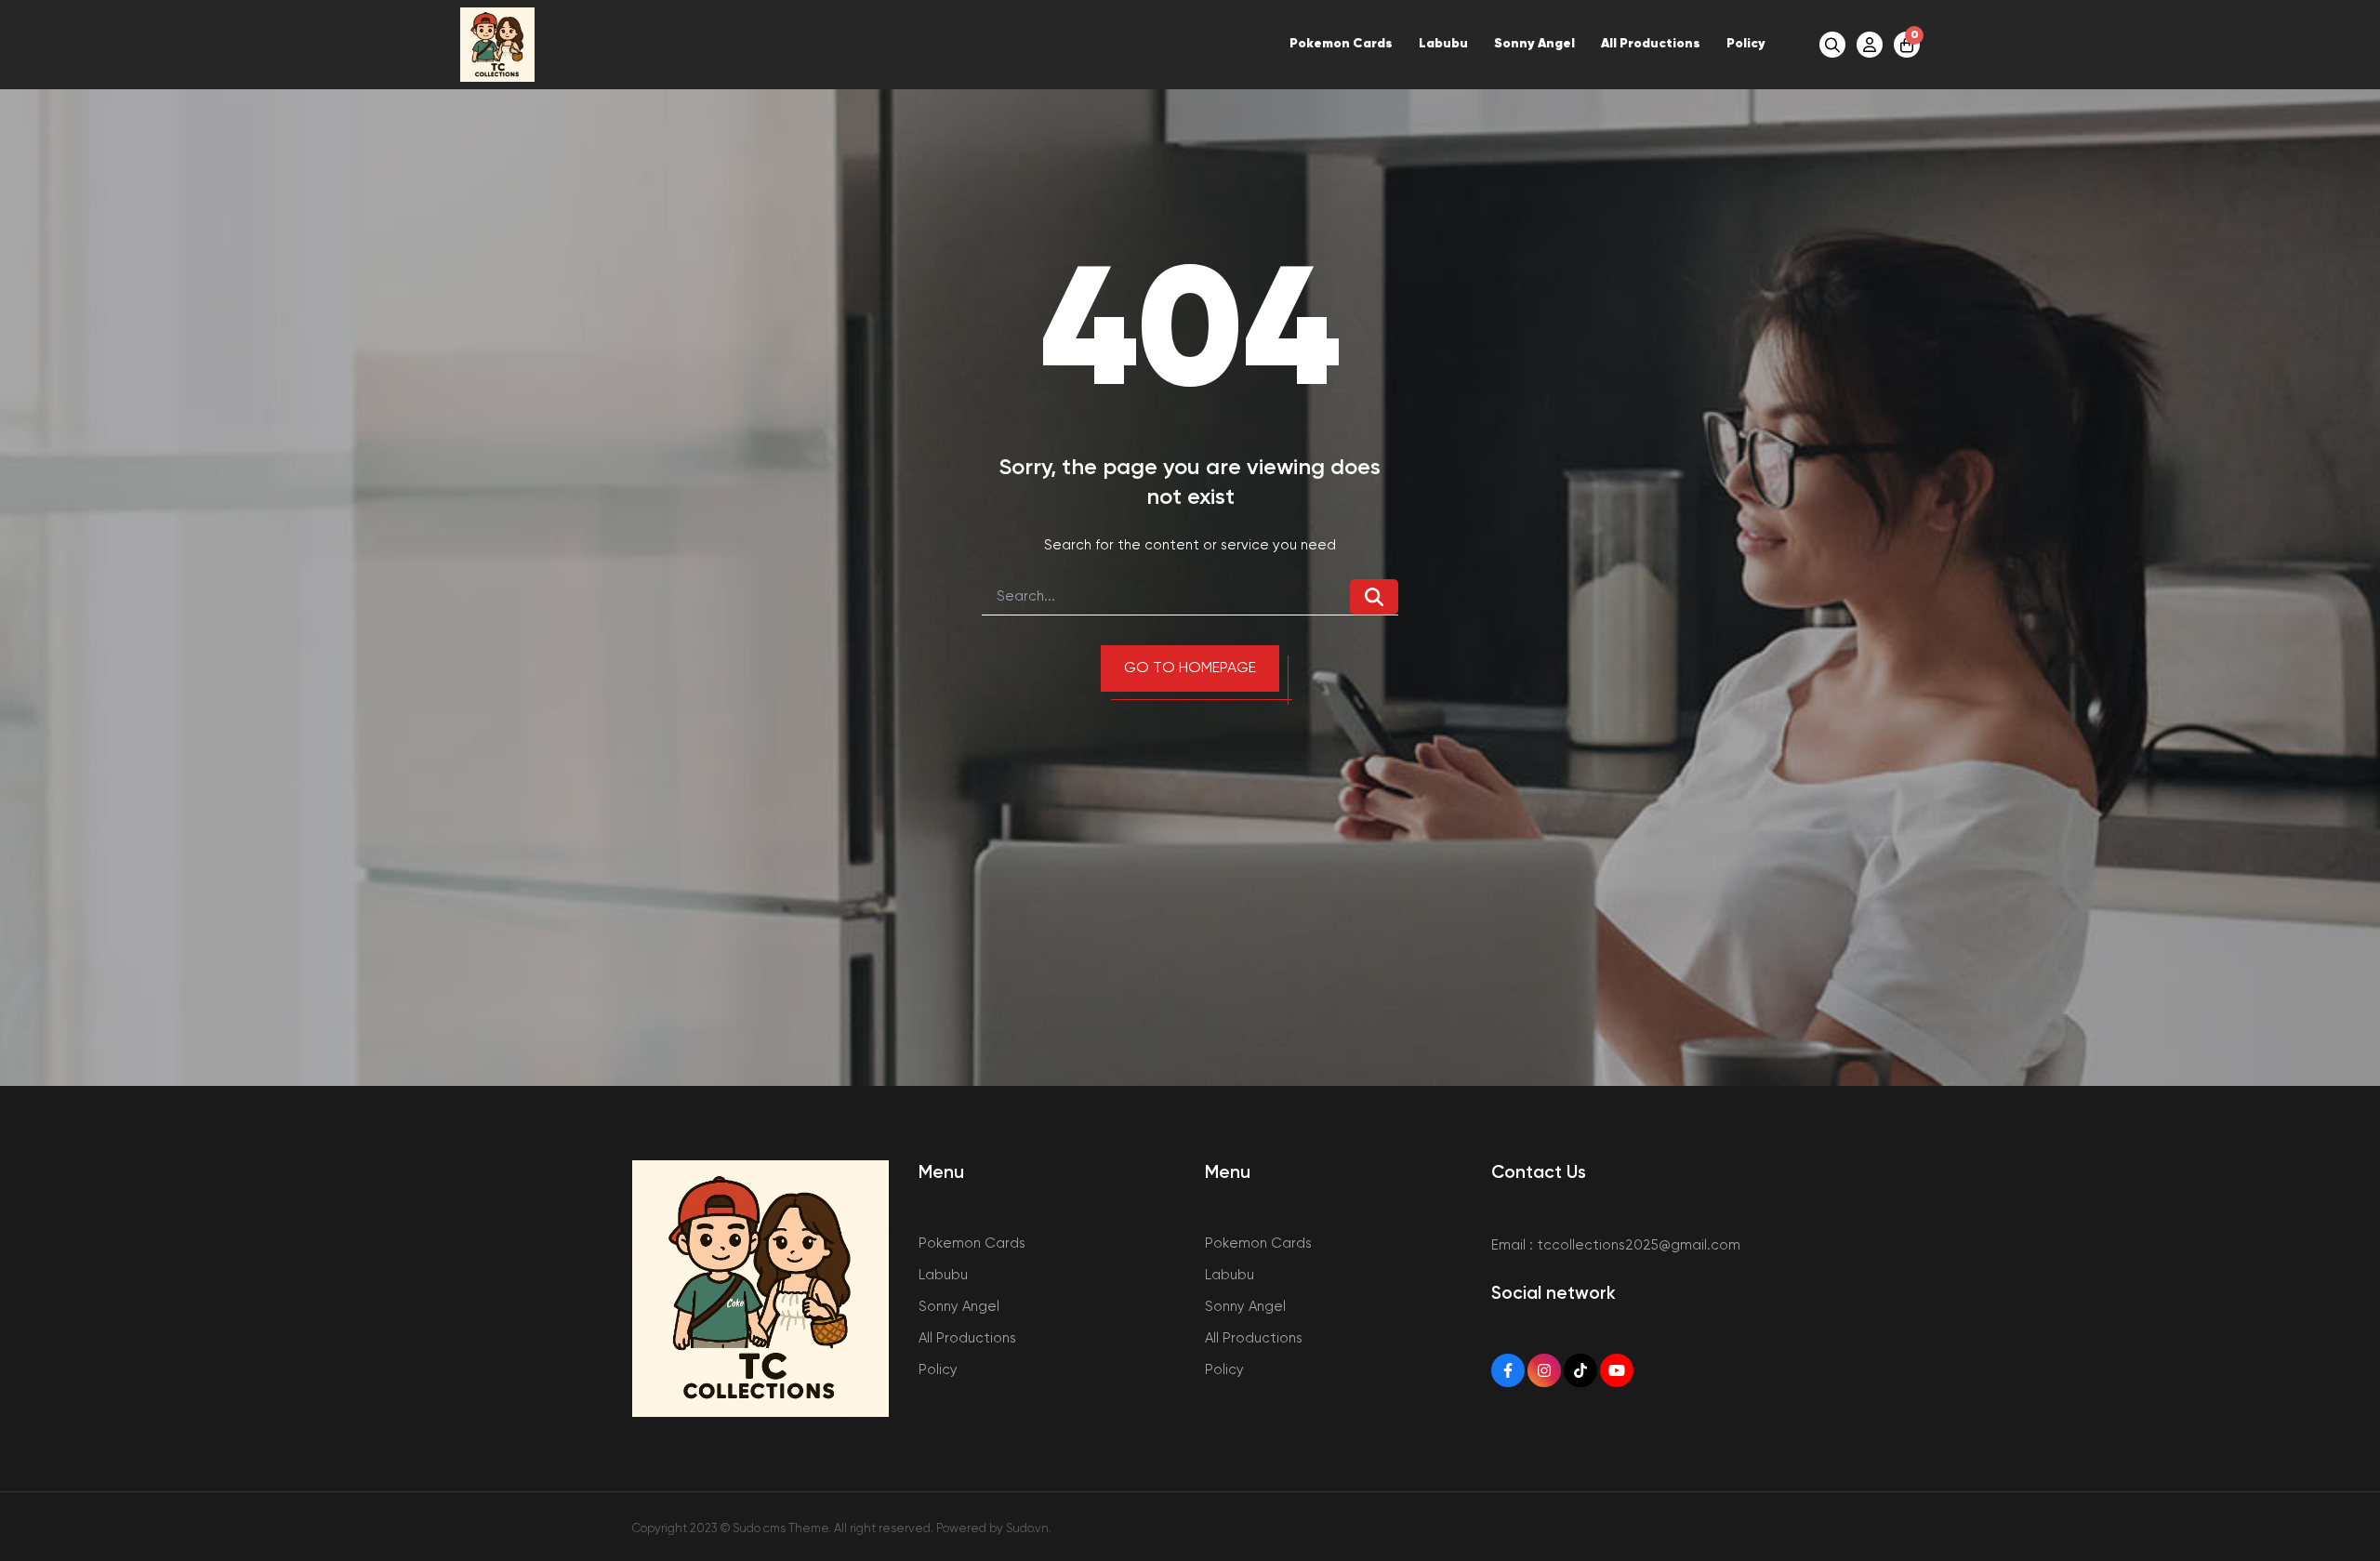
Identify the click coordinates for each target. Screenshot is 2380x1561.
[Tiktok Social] (1580, 1370)
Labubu (1443, 44)
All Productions (1651, 44)
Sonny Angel (1534, 44)
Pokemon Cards (1341, 44)
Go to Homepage (1190, 668)
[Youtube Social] (1617, 1370)
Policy (1746, 44)
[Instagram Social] (1544, 1370)
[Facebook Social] (1508, 1370)
